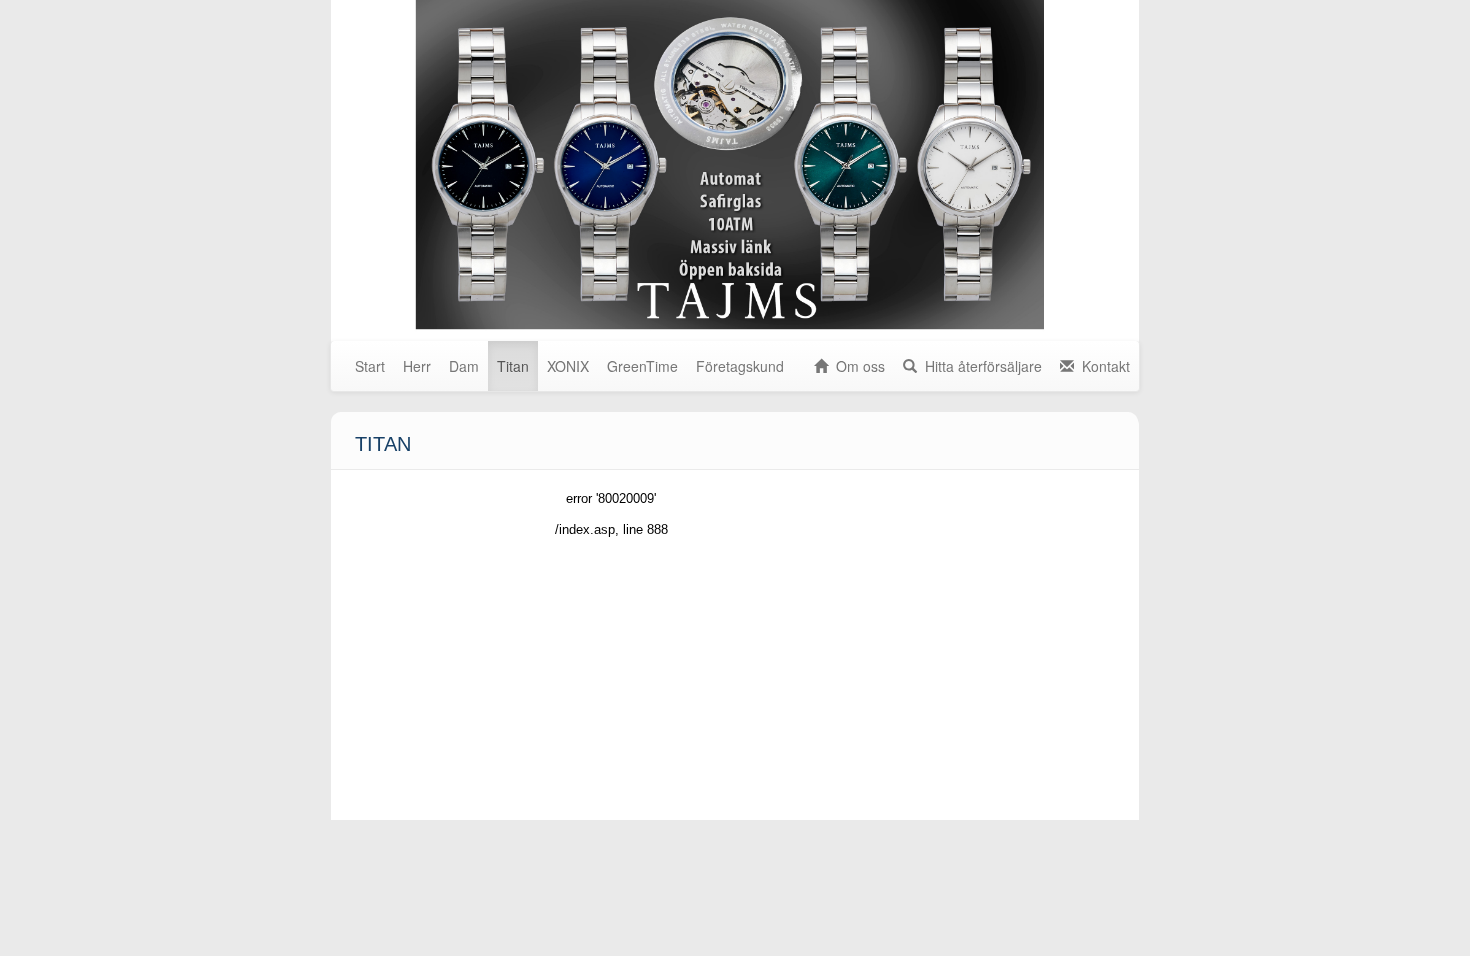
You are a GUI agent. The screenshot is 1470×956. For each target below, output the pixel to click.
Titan (513, 366)
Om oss (856, 366)
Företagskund (740, 366)
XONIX (568, 366)
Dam (464, 366)
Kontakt (1102, 366)
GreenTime (642, 366)
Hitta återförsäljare (979, 366)
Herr (417, 366)
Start (370, 366)
